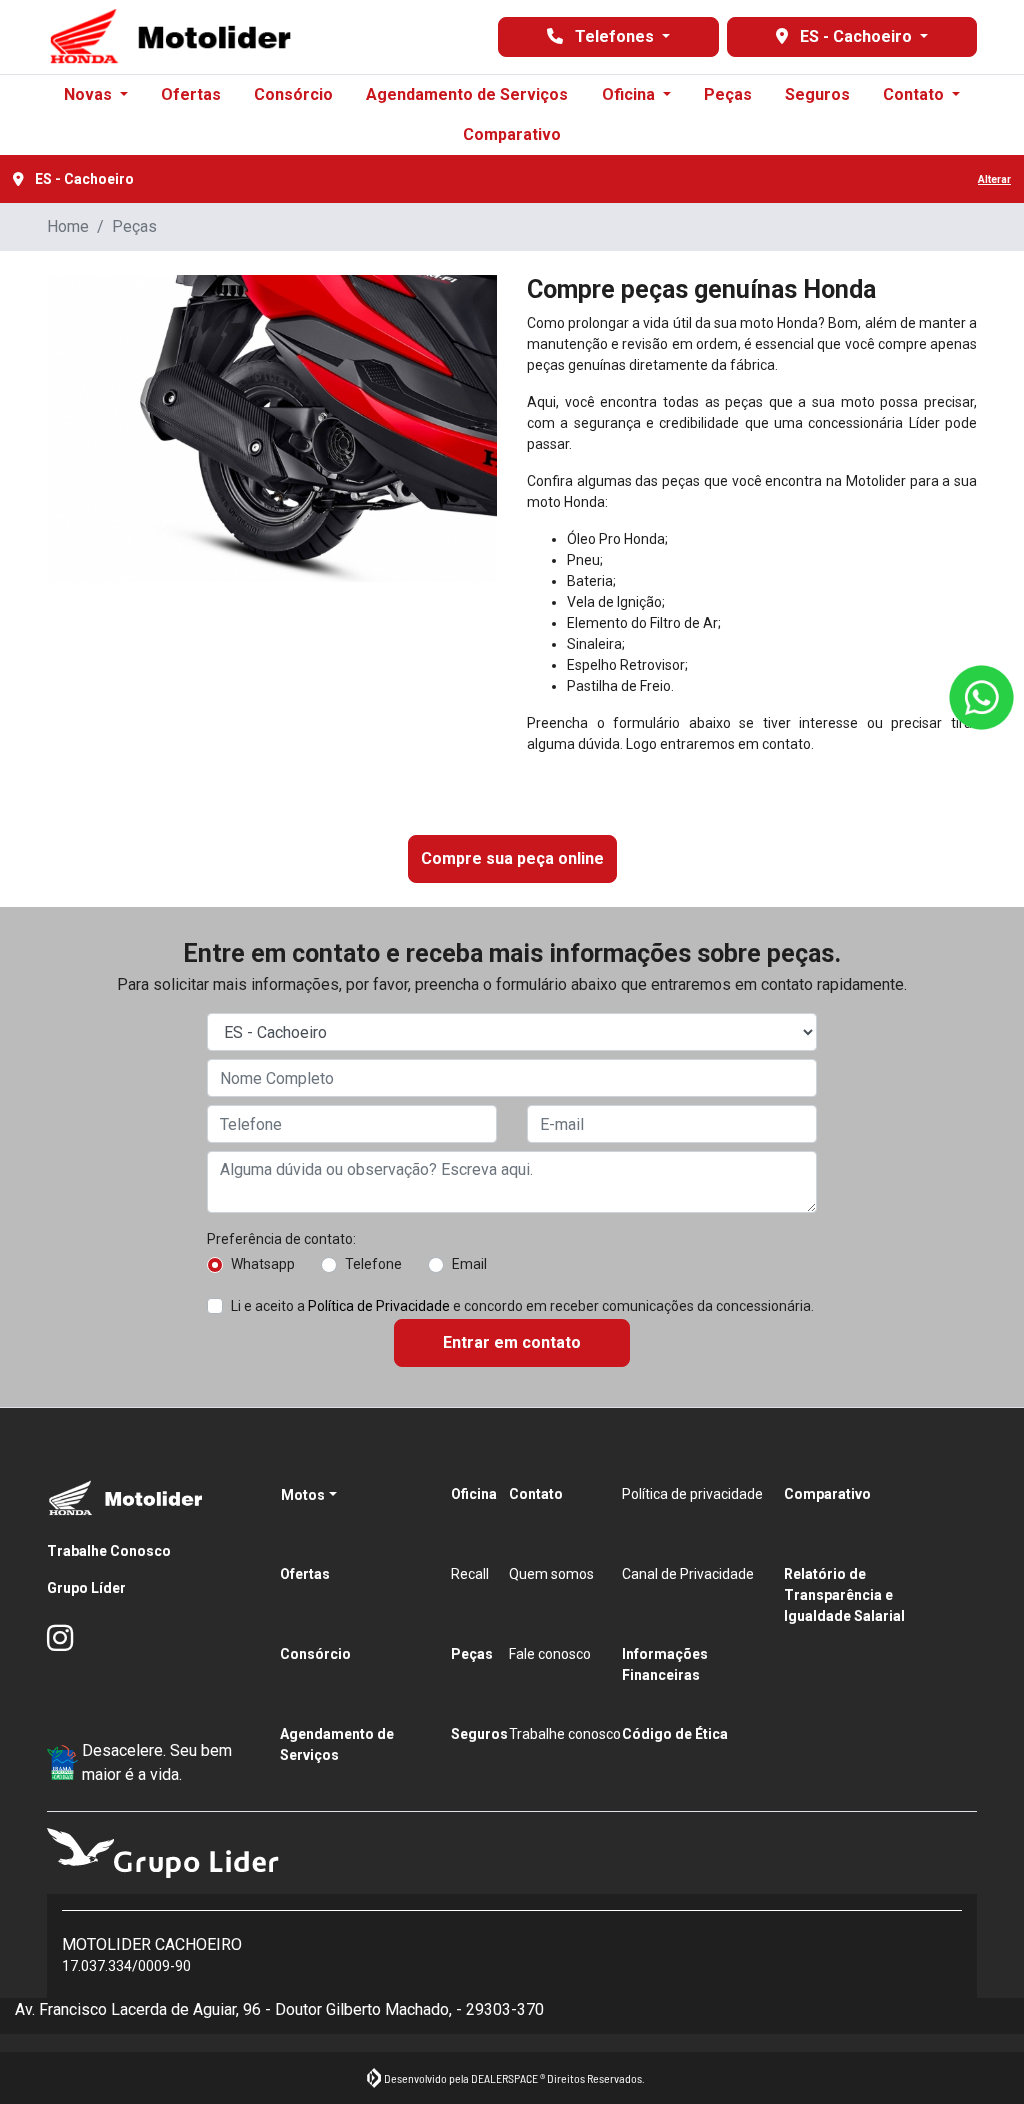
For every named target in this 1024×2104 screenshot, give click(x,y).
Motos (303, 1495)
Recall (470, 1574)
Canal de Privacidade (688, 1574)
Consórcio (293, 94)
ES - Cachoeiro (856, 36)
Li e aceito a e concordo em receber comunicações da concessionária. (522, 1306)
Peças (728, 94)
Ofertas (191, 94)
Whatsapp (263, 1264)
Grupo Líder (86, 1588)
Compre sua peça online (512, 858)
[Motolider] (171, 37)
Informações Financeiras (665, 1664)
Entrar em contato (512, 1342)
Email (469, 1264)
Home (68, 226)
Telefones (614, 36)
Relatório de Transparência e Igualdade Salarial (844, 1595)
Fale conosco (550, 1654)
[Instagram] (71, 1639)
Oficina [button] (630, 94)
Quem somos (551, 1574)
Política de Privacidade (379, 1306)
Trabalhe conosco (565, 1734)
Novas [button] (90, 94)
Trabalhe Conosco (109, 1551)
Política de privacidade (692, 1494)
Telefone (373, 1264)
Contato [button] (915, 94)
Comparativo (512, 134)
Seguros (817, 94)
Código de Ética (675, 1734)
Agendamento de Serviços (467, 94)
